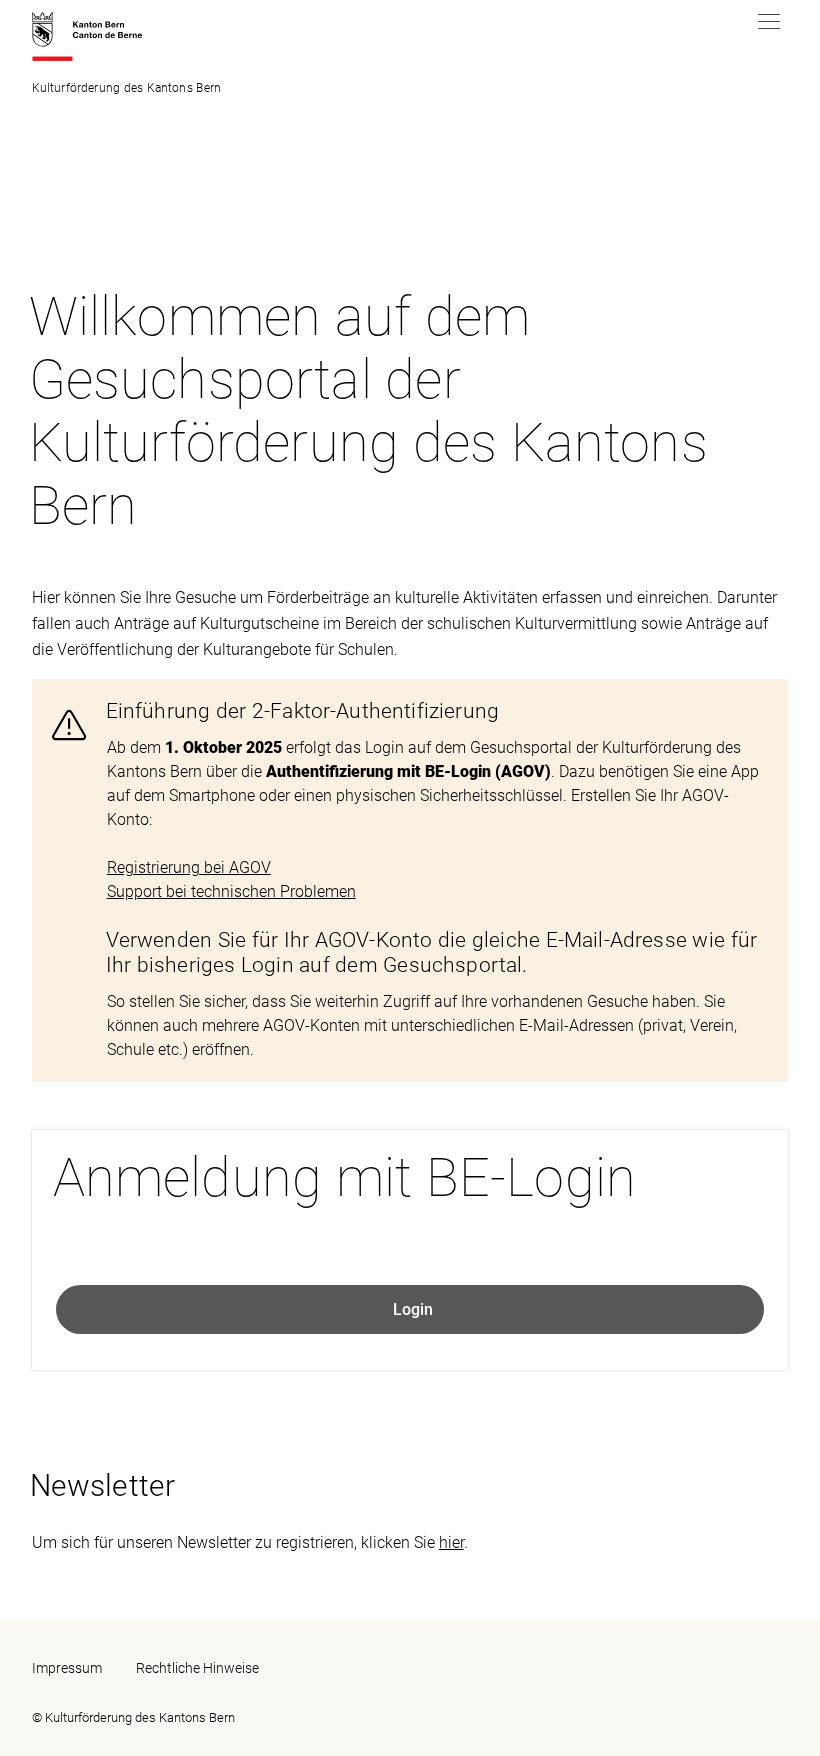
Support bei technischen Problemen (231, 891)
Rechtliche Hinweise (197, 1668)
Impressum (67, 1668)
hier (451, 1542)
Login (413, 1309)
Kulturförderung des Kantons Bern (126, 88)
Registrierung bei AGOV (189, 867)
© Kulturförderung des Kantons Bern (133, 1717)
